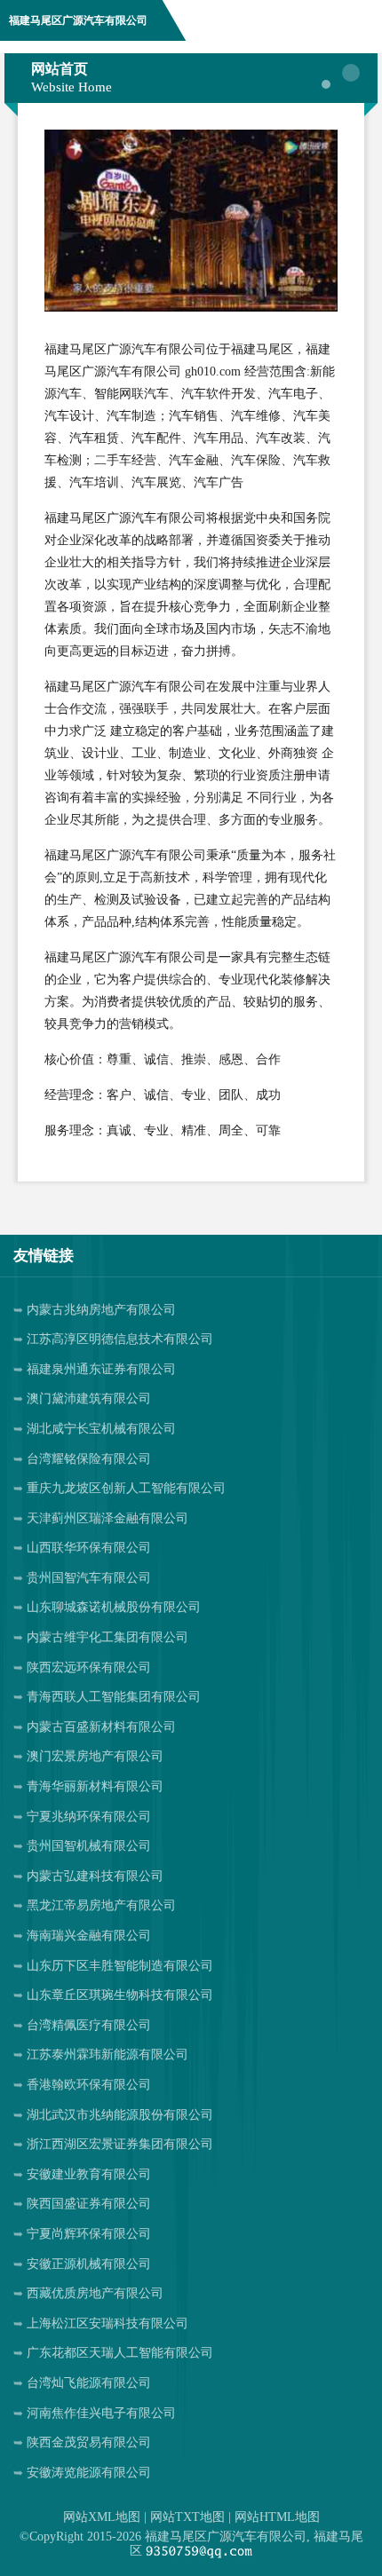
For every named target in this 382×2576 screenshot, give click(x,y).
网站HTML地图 (277, 2517)
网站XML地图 (102, 2517)
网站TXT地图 (187, 2517)
